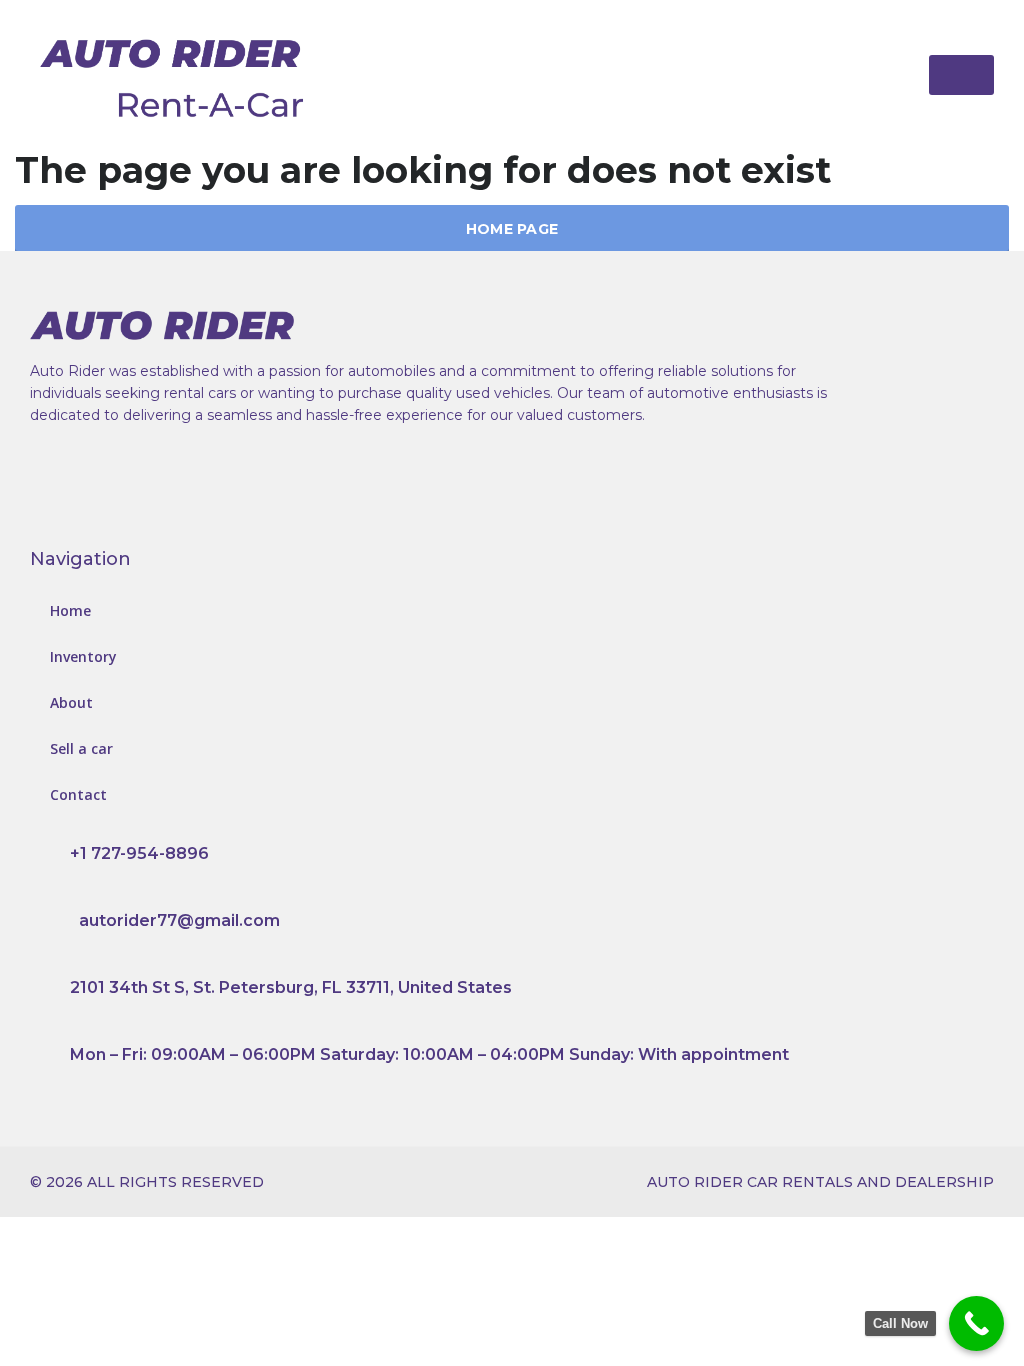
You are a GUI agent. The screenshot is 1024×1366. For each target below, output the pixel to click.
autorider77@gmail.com (179, 920)
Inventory (83, 656)
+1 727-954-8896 (139, 853)
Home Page (512, 229)
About (71, 702)
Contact (78, 794)
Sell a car (81, 748)
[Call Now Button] (976, 1323)
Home (70, 610)
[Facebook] (65, 495)
